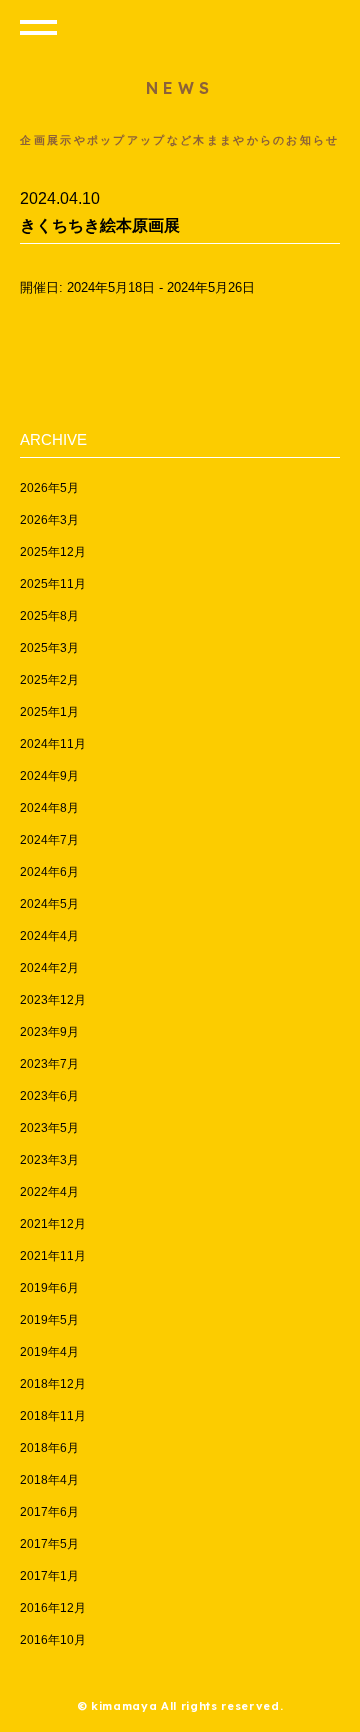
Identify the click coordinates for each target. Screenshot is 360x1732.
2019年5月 (49, 1320)
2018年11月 (53, 1416)
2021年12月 (53, 1224)
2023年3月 (49, 1160)
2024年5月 (49, 904)
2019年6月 (49, 1288)
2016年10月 (53, 1640)
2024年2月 (49, 968)
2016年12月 (53, 1608)
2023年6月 (49, 1096)
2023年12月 (53, 1000)
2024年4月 (49, 936)
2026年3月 (49, 520)
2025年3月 (49, 648)
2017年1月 (49, 1576)
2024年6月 (49, 872)
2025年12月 (53, 552)
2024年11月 (53, 744)
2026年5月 (49, 488)
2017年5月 (49, 1544)
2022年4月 (49, 1192)
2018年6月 (49, 1448)
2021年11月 (53, 1256)
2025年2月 (49, 680)
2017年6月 (49, 1512)
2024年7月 (49, 840)
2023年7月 (49, 1064)
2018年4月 (49, 1480)
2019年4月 (49, 1352)
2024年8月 (49, 808)
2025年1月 (49, 712)
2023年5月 (49, 1128)
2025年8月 (49, 616)
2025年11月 (53, 584)
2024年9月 (49, 776)
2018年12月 (53, 1384)
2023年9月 (49, 1032)
